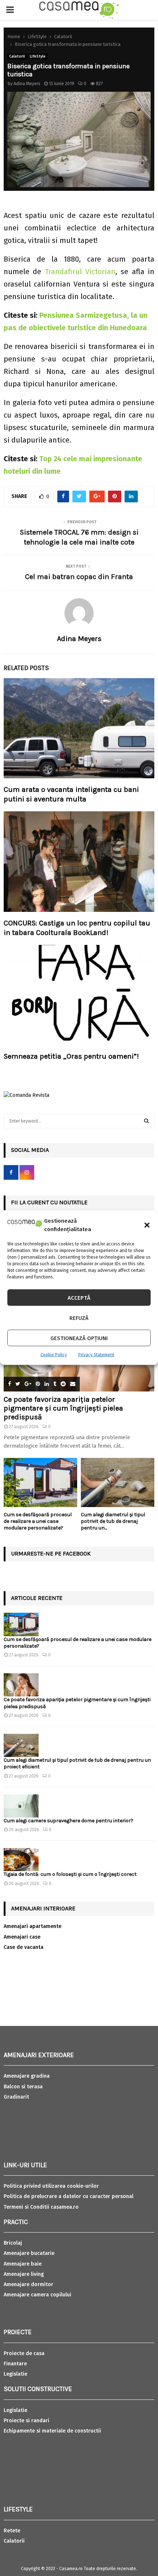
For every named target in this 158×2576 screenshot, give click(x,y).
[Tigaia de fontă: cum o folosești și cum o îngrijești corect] (21, 1860)
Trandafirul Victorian (80, 272)
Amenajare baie (23, 2264)
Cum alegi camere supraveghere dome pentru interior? (69, 1821)
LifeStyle (38, 57)
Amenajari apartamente (33, 1926)
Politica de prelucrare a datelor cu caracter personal (69, 2196)
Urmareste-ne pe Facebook (51, 1553)
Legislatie (15, 2374)
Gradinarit (16, 2097)
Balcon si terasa (23, 2087)
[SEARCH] (146, 1121)
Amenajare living (24, 2274)
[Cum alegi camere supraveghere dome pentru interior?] (21, 1806)
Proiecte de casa (24, 2353)
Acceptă (79, 1298)
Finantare (15, 2364)
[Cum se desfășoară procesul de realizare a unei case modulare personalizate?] (40, 1482)
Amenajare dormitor (28, 2284)
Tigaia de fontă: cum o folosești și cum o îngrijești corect (70, 1874)
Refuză (79, 1318)
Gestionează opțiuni (79, 1338)
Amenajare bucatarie (29, 2253)
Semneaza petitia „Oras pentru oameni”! (71, 1056)
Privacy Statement (96, 1355)
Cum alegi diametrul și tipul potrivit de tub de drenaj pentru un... (113, 1521)
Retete (12, 2531)
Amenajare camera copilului (37, 2295)
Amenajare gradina (27, 2076)
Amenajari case (22, 1937)
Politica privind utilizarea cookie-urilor (51, 2186)
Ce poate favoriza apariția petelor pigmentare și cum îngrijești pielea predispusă (63, 1408)
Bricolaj (13, 2243)
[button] (147, 1225)
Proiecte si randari (26, 2421)
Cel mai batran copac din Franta (79, 577)
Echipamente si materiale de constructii (52, 2431)
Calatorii (17, 57)
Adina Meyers (27, 84)
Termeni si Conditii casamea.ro (41, 2207)
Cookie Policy (54, 1355)
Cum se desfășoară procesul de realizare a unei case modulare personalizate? (38, 1521)
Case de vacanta (24, 1947)
